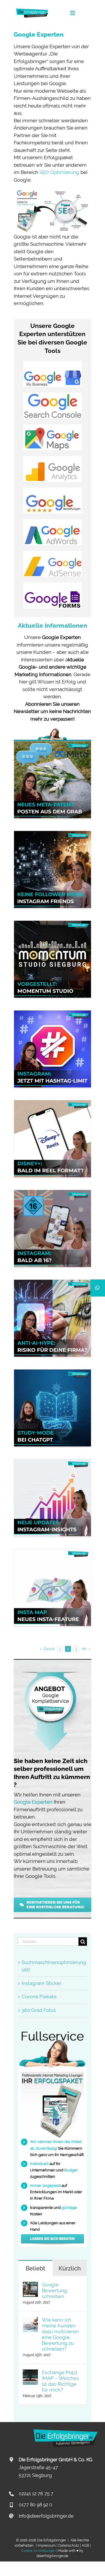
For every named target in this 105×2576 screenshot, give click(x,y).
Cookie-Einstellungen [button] (38, 2551)
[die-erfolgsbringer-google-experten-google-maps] (52, 427)
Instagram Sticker (42, 1983)
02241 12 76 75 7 (36, 2494)
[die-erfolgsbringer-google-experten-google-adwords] (52, 522)
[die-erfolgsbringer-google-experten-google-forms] (52, 585)
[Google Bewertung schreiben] (30, 2285)
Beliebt (35, 2268)
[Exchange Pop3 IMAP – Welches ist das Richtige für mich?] (30, 2373)
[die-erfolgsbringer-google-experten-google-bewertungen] (52, 490)
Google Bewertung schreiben (55, 2290)
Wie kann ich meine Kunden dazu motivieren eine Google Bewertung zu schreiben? (60, 2334)
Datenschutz (69, 2546)
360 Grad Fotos (39, 2010)
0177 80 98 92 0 (35, 2505)
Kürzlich (70, 2268)
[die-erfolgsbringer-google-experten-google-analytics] (52, 458)
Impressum (47, 2546)
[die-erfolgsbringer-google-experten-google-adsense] (52, 553)
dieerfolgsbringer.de (52, 2556)
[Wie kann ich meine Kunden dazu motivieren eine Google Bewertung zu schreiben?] (30, 2320)
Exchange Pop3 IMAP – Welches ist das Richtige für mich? (60, 2381)
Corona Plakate (39, 1997)
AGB (85, 2546)
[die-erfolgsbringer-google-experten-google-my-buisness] (52, 363)
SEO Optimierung (59, 172)
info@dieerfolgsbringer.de (46, 2516)
